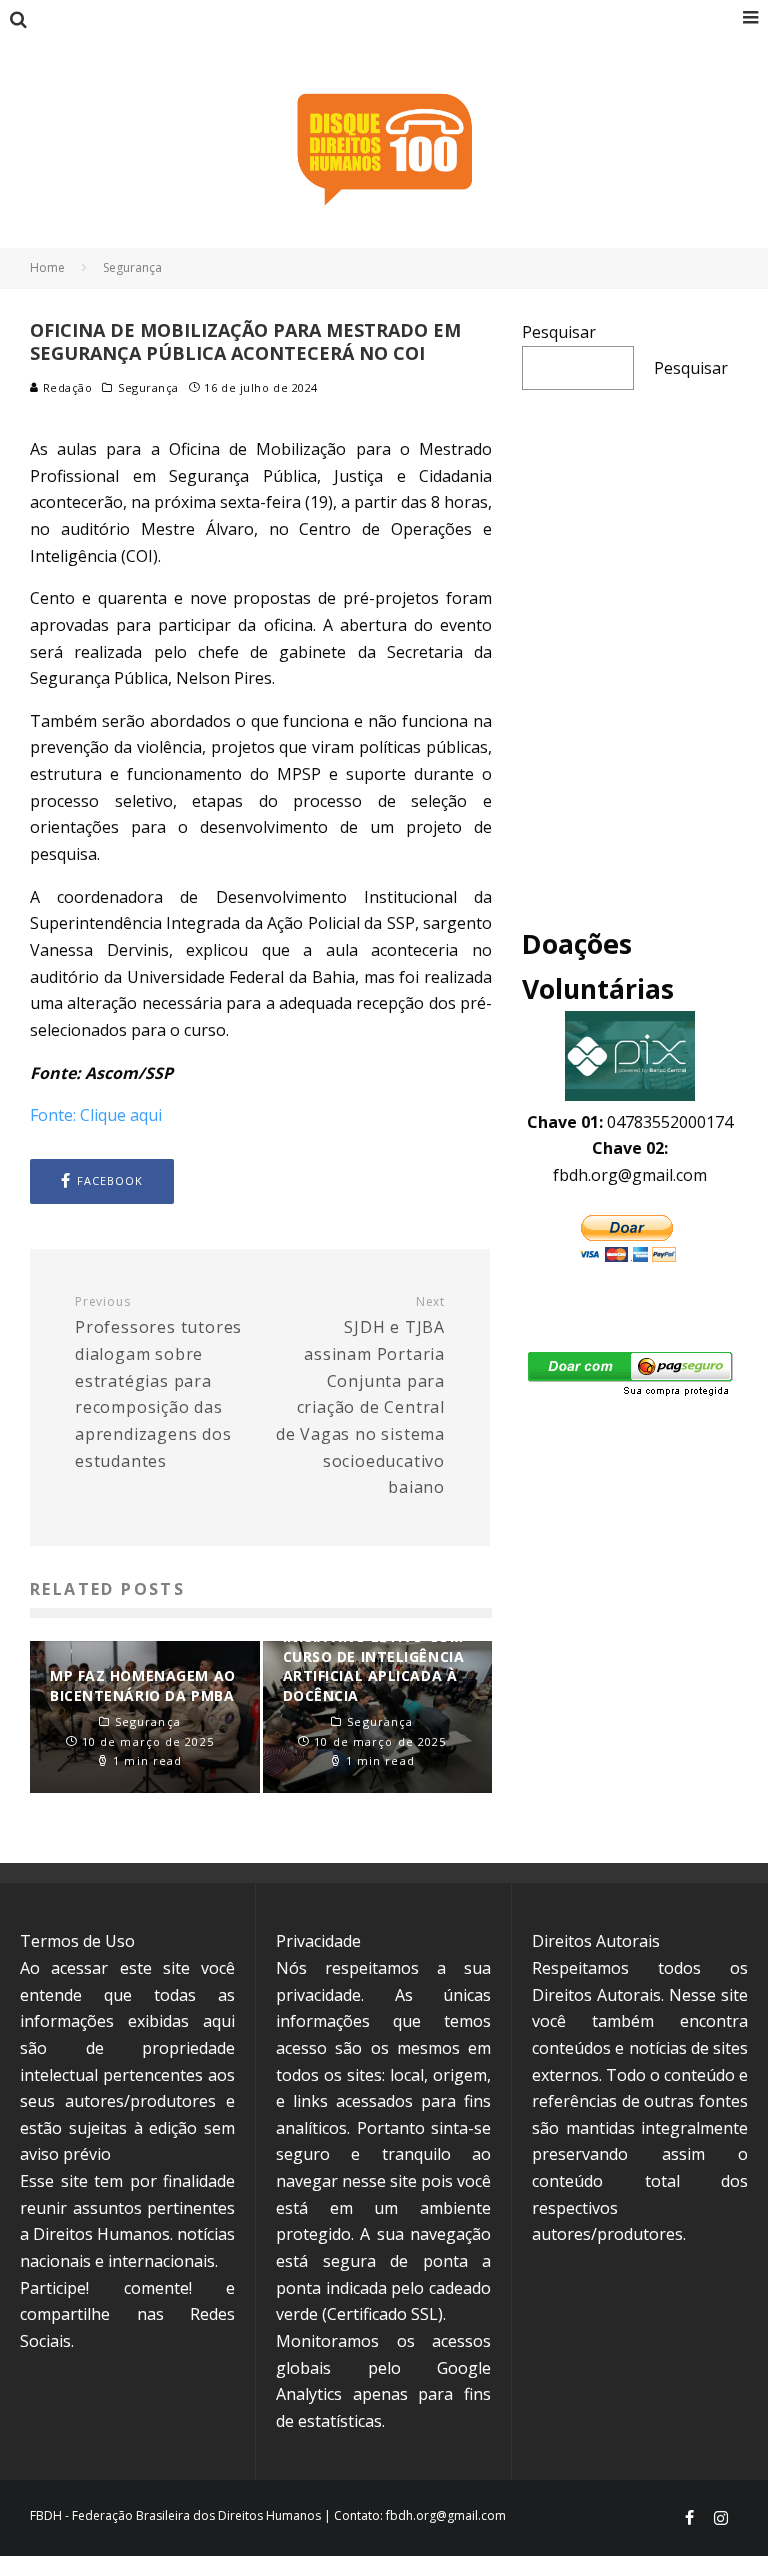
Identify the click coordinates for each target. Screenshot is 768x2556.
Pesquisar (559, 332)
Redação (65, 387)
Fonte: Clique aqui (96, 1115)
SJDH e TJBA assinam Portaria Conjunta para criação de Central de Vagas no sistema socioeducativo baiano (360, 1396)
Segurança (148, 388)
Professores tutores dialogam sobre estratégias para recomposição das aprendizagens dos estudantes (158, 1383)
